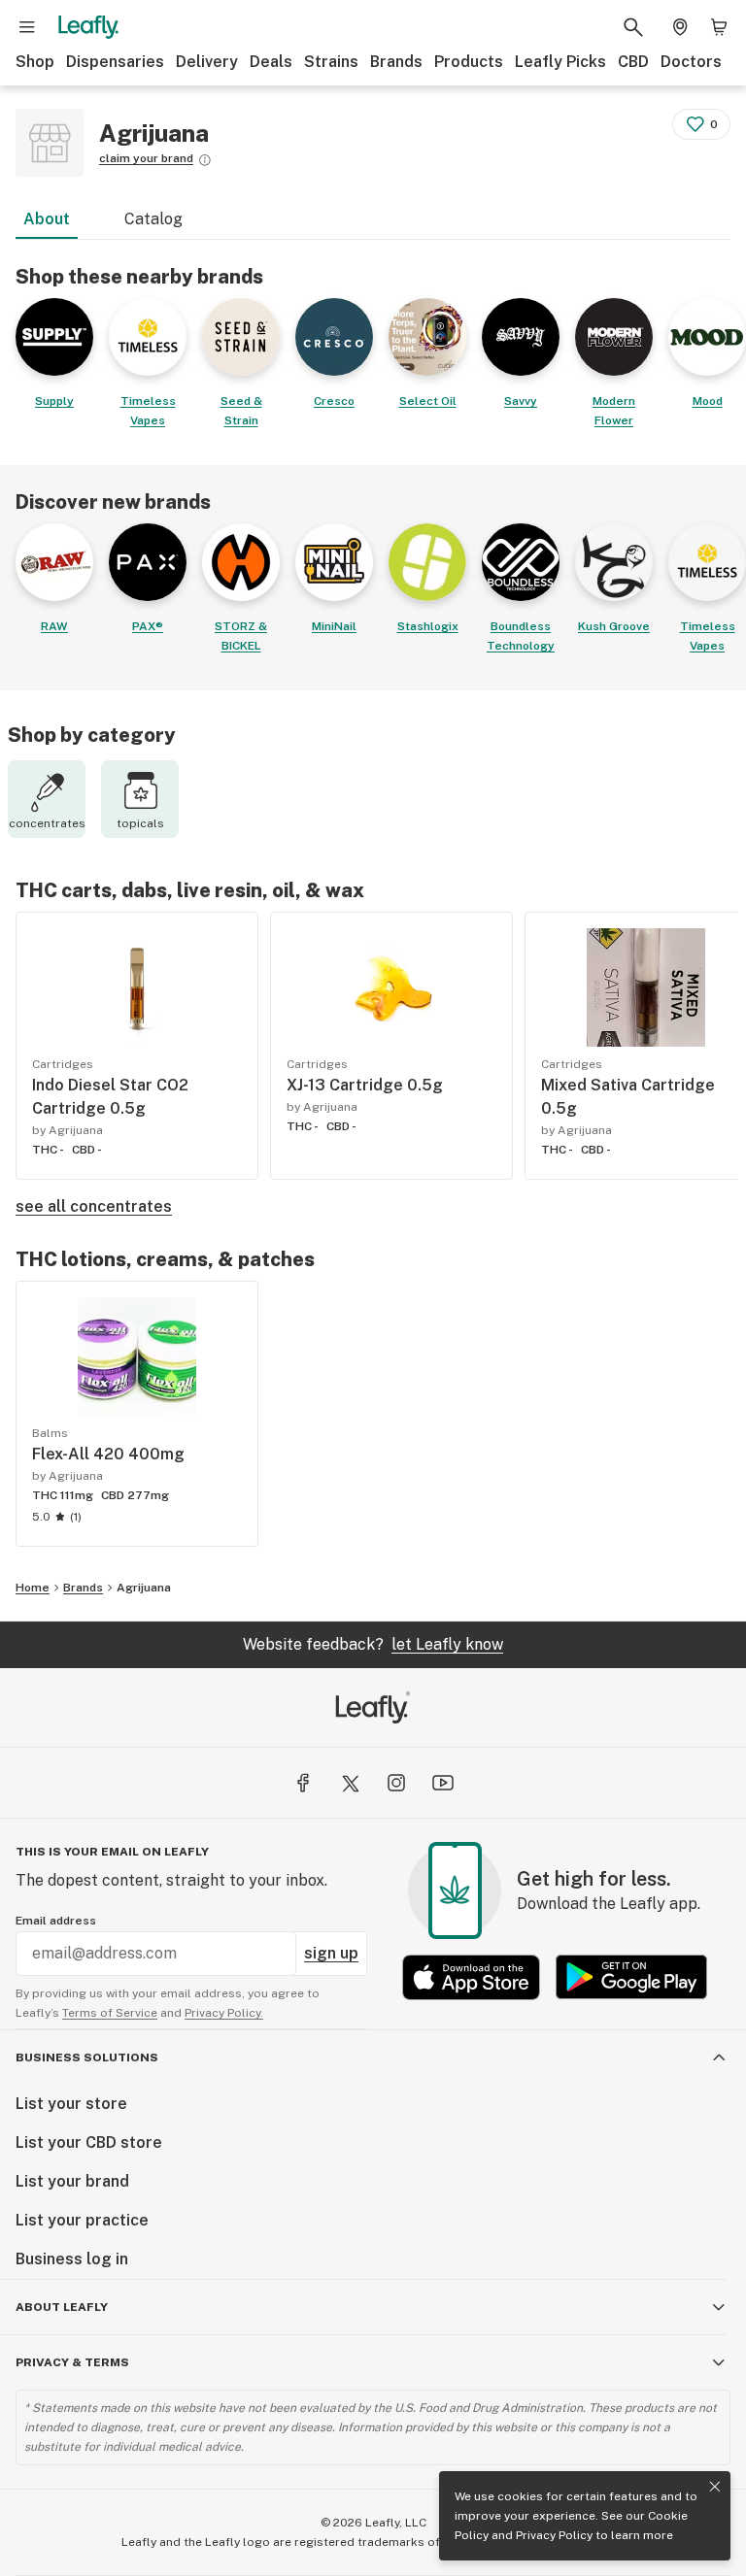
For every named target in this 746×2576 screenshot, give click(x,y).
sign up (331, 1953)
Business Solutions (87, 2057)
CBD (633, 62)
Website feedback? (373, 1644)
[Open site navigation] (27, 27)
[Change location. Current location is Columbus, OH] (680, 27)
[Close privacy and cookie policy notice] (715, 2487)
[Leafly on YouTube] (443, 1783)
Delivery (207, 62)
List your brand (72, 2181)
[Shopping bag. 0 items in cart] (719, 27)
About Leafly (62, 2307)
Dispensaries (115, 62)
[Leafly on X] (350, 1783)
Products (469, 62)
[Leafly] (88, 27)
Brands (396, 62)
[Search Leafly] (633, 27)
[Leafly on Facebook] (303, 1783)
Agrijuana (144, 1588)
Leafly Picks (560, 62)
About (47, 219)
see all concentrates (94, 1206)
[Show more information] (205, 160)
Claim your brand (146, 158)
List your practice (82, 2220)
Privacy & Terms (72, 2362)
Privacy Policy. (224, 2013)
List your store (71, 2104)
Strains (331, 62)
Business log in (72, 2259)
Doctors (691, 62)
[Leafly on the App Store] (471, 1977)
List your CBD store (89, 2142)
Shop (35, 62)
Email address (56, 1921)
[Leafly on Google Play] (631, 1977)
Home (33, 1588)
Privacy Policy (554, 2535)
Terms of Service (110, 2013)
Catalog (153, 219)
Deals (271, 62)
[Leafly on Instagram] (396, 1783)
